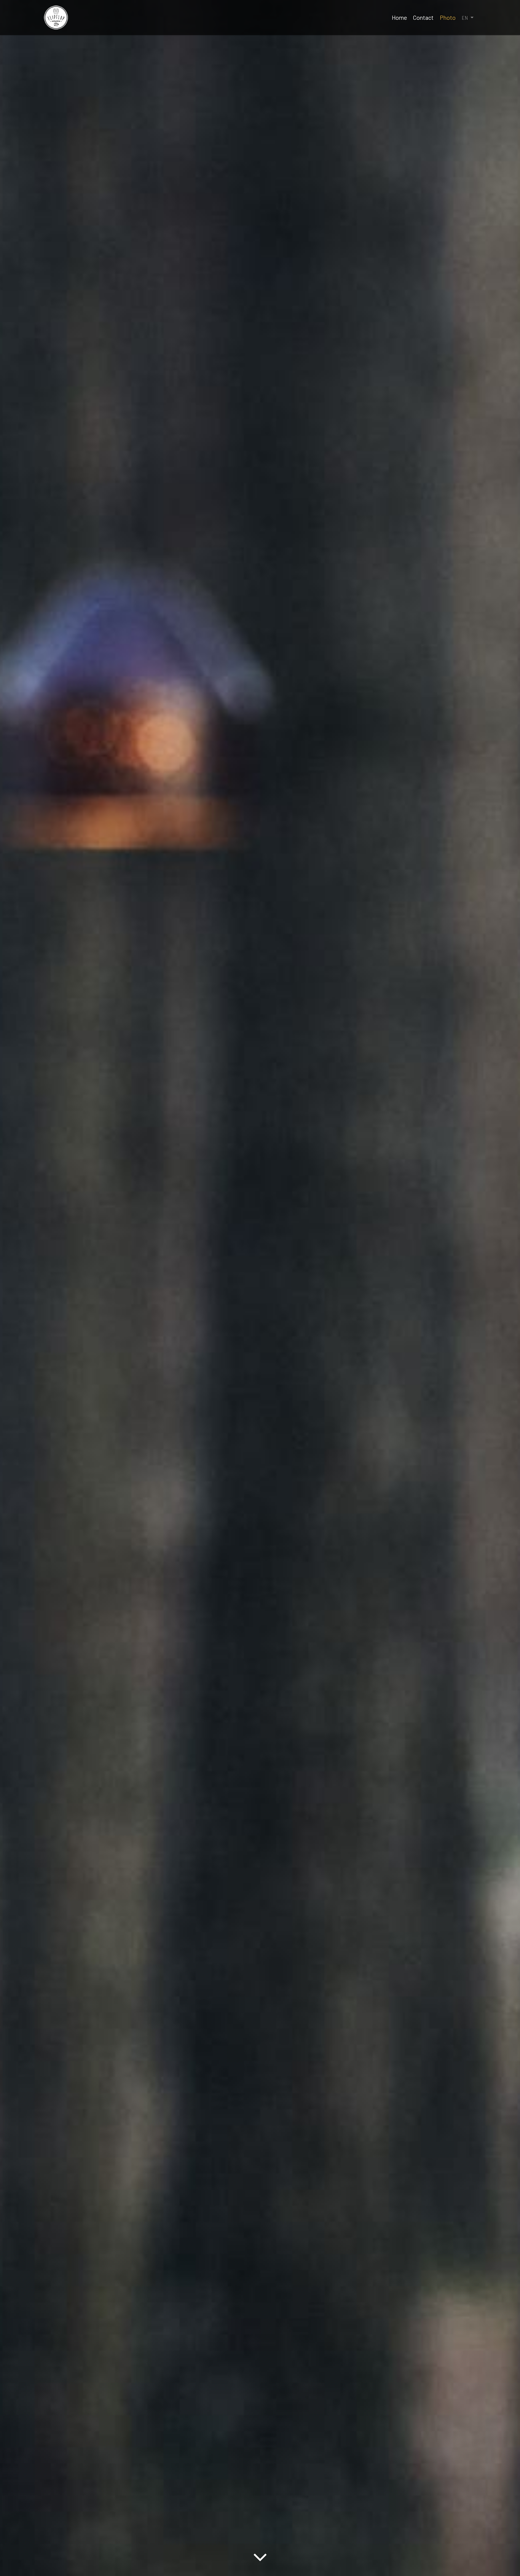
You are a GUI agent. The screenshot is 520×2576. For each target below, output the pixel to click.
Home (399, 17)
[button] (468, 18)
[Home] (56, 18)
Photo (448, 17)
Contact (423, 17)
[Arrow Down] (260, 2562)
